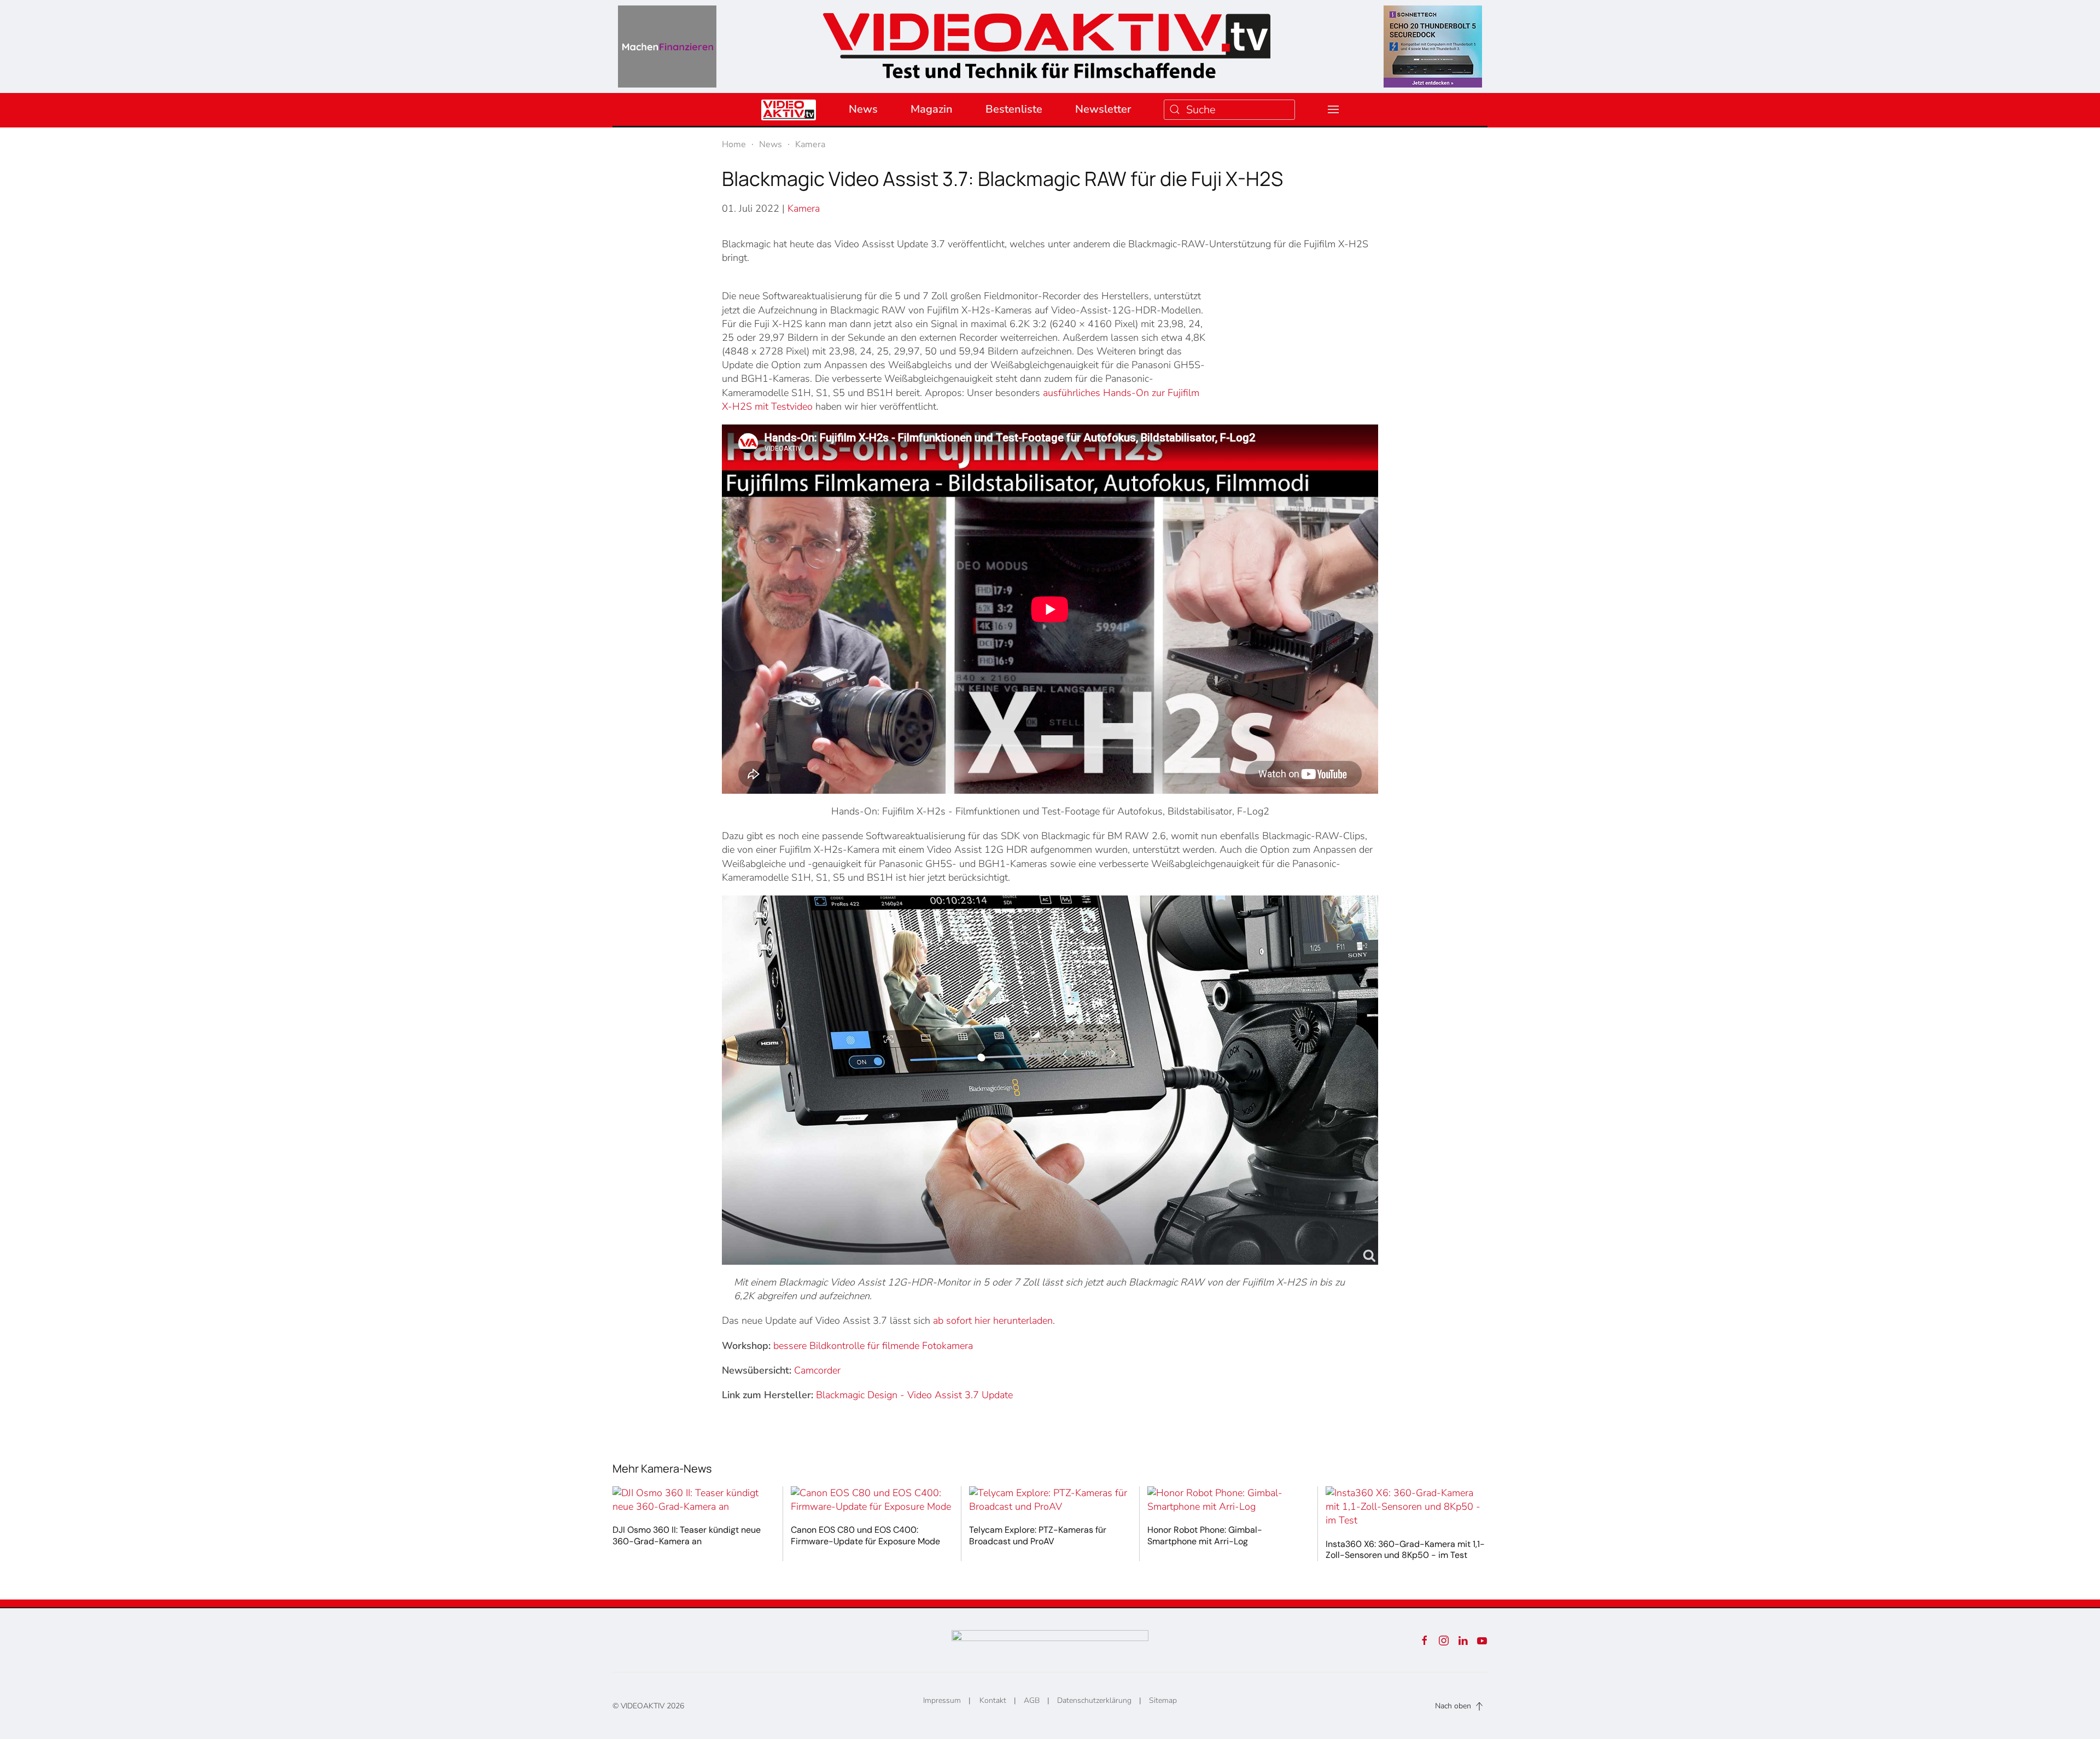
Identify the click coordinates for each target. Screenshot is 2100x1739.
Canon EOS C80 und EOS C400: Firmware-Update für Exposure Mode (865, 1536)
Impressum (942, 1700)
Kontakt (993, 1700)
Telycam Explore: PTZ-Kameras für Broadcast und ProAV (1038, 1536)
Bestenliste (1014, 109)
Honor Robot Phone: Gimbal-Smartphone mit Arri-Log (1205, 1536)
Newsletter (1103, 109)
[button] (1333, 109)
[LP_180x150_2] (1433, 46)
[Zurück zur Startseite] (1047, 42)
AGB (1032, 1700)
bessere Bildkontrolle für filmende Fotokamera (873, 1346)
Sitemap (1163, 1700)
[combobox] (1229, 110)
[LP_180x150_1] (667, 46)
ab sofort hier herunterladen (993, 1321)
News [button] (863, 109)
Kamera (804, 208)
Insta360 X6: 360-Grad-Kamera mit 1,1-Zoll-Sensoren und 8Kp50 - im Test (1405, 1550)
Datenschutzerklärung (1094, 1700)
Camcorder (817, 1370)
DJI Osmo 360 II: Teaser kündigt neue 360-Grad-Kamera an (687, 1536)
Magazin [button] (932, 109)
